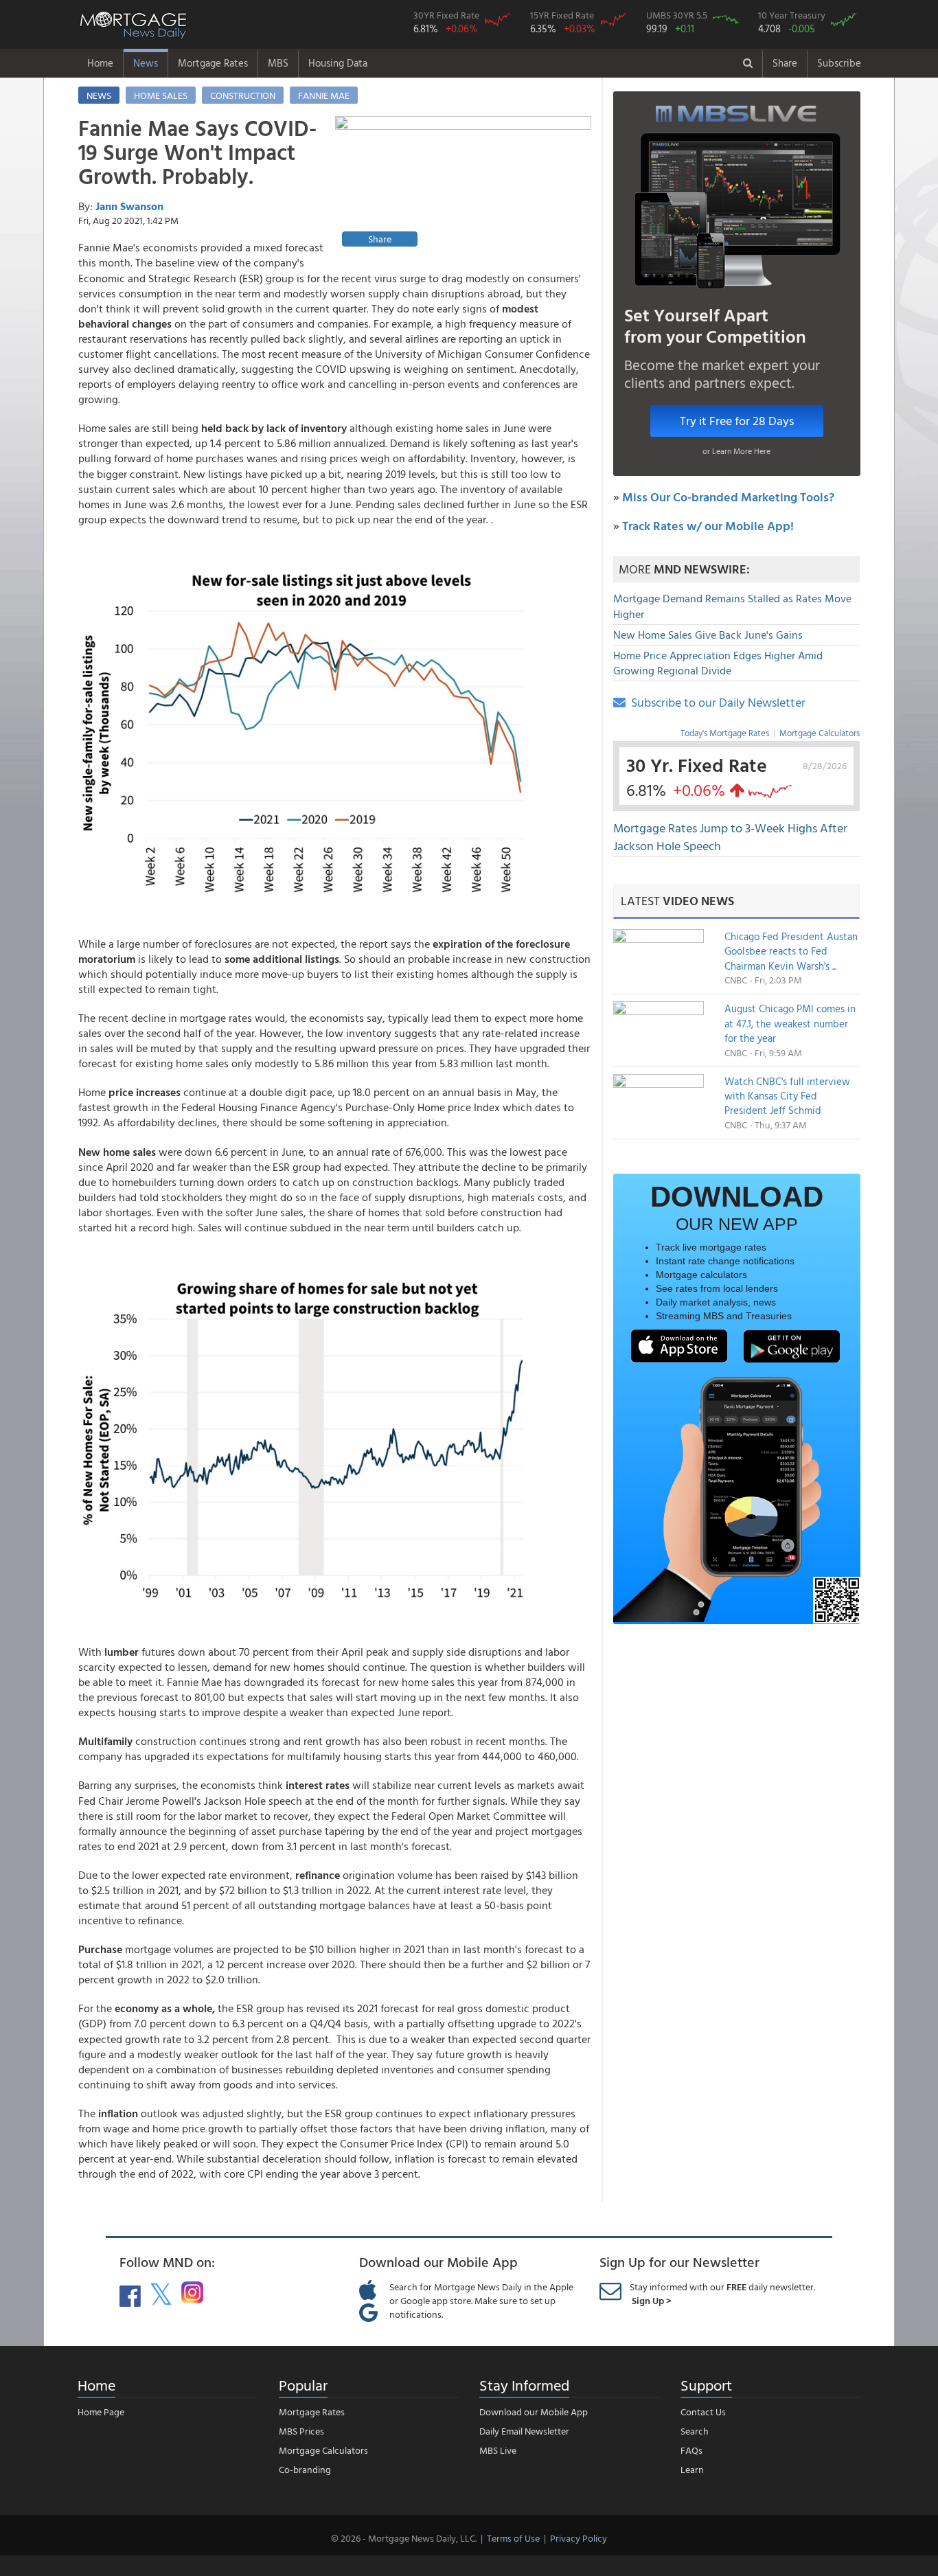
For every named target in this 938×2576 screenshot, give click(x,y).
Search (695, 2431)
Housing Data (338, 63)
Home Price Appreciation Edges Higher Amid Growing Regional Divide (718, 663)
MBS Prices (301, 2431)
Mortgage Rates (213, 63)
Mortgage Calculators (820, 733)
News (146, 63)
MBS (278, 63)
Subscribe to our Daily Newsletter (716, 702)
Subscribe (839, 63)
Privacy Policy (579, 2538)
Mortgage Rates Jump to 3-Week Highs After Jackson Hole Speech (730, 837)
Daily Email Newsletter (524, 2431)
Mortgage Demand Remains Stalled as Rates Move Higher (732, 606)
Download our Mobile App (534, 2412)
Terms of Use (513, 2538)
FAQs (691, 2450)
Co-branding (305, 2469)
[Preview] (463, 183)
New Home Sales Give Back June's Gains (708, 635)
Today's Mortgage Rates (725, 733)
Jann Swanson (129, 206)
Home (100, 63)
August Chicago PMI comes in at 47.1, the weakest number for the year (790, 1023)
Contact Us (703, 2412)
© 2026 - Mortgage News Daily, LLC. (404, 2538)
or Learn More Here (736, 451)
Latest (677, 901)
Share (785, 63)
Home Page (101, 2412)
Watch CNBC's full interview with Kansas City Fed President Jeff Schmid (787, 1096)
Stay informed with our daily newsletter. (722, 2293)
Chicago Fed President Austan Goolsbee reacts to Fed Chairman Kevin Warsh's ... (791, 951)
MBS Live (498, 2450)
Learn (692, 2469)
